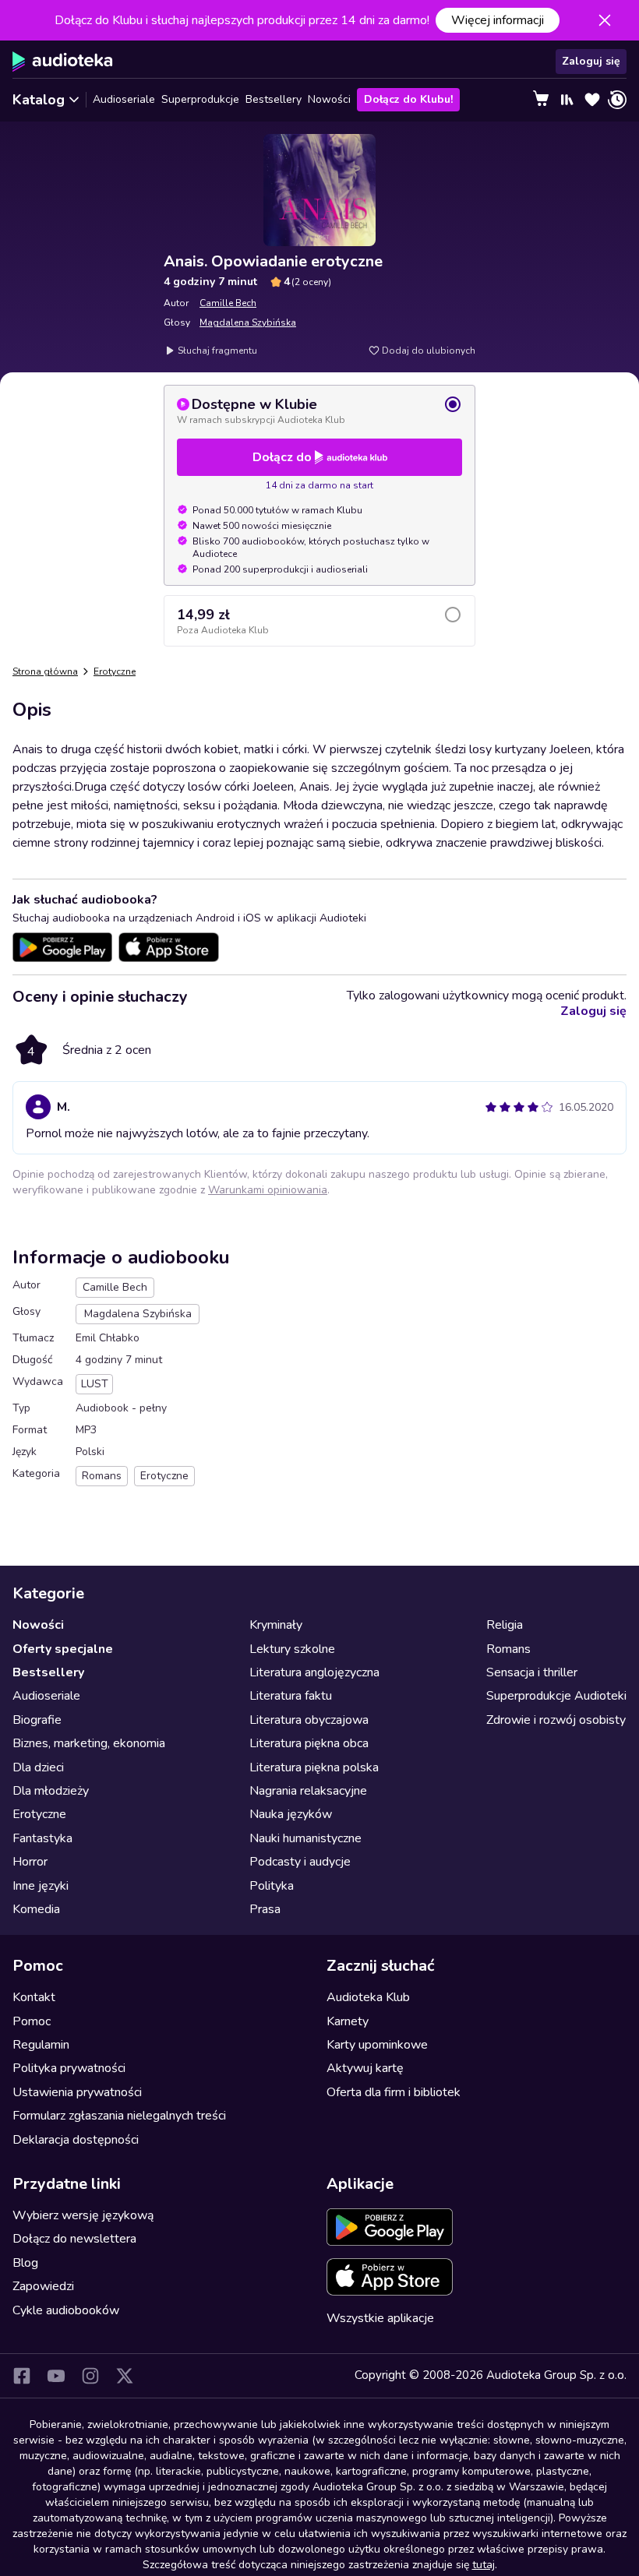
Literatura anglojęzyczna (314, 1672)
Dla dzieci (38, 1767)
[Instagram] (90, 2376)
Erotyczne (115, 671)
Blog (25, 2263)
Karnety (348, 2021)
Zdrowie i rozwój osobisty (556, 1720)
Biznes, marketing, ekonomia (89, 1743)
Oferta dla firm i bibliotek (394, 2092)
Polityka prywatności (69, 2068)
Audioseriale (124, 99)
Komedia (36, 1909)
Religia (505, 1625)
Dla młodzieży (51, 1791)
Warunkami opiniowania (268, 1190)
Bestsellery (274, 99)
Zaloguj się (591, 61)
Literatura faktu (291, 1696)
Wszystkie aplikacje (380, 2318)
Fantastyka (42, 1838)
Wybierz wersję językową (83, 2215)
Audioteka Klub (368, 1997)
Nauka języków (291, 1814)
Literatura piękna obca (309, 1743)
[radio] (319, 411)
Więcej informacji (498, 20)
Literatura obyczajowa (309, 1720)
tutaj (484, 2565)
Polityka (272, 1886)
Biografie (37, 1720)
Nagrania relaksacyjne (308, 1791)
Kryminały (276, 1625)
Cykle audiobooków (66, 2310)
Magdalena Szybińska (248, 322)
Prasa (265, 1909)
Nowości (329, 99)
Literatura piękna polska (314, 1767)
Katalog (39, 100)
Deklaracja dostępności (76, 2140)
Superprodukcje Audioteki (556, 1696)
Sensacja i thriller (532, 1672)
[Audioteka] (63, 62)
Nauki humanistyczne (305, 1838)
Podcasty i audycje (300, 1862)
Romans (508, 1649)
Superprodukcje (200, 99)
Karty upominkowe (377, 2045)
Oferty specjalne (63, 1649)
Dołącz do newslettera (74, 2239)
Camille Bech (228, 303)
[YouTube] (56, 2376)
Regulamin (41, 2045)
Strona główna (45, 671)
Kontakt (34, 1997)
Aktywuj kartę (365, 2068)
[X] (125, 2376)
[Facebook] (22, 2376)
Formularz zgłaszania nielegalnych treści (119, 2116)
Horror (30, 1862)
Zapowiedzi (43, 2286)
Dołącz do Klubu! (408, 99)
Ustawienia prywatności (77, 2092)
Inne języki (41, 1886)
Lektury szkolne (292, 1649)
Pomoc (32, 2021)
